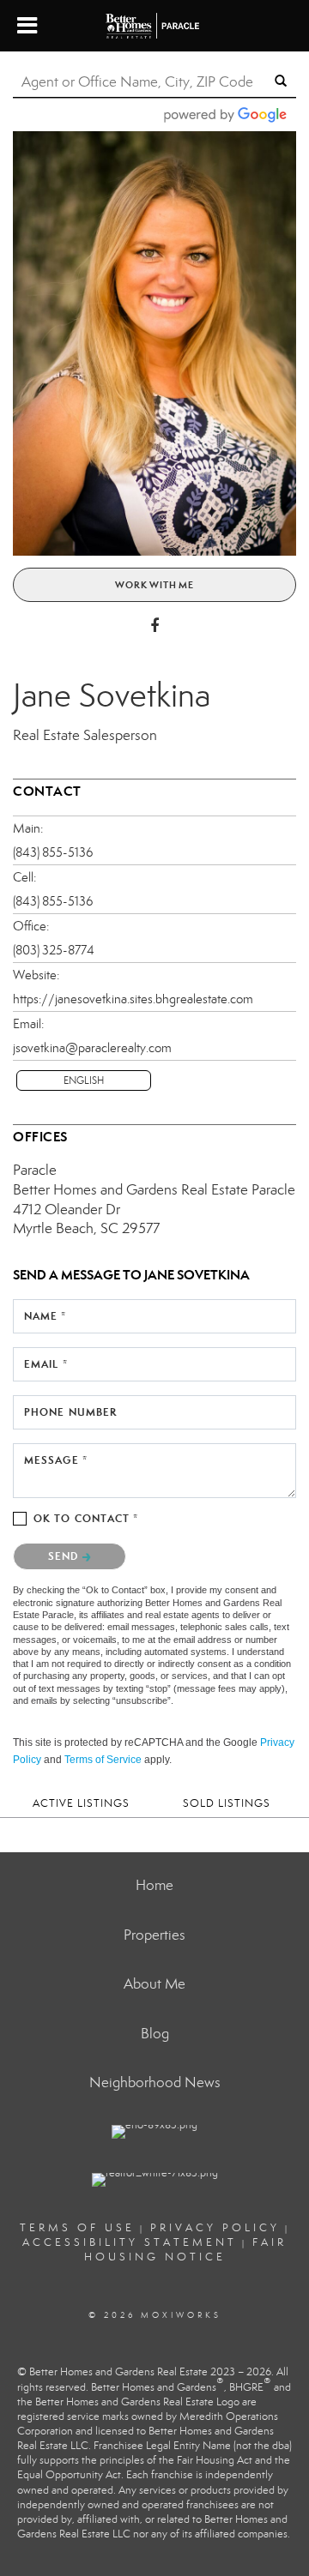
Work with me (154, 585)
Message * (56, 1460)
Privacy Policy (215, 2228)
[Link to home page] (154, 26)
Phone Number (70, 1412)
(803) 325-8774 (54, 950)
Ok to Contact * (86, 1518)
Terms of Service (103, 1760)
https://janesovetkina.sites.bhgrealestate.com (133, 999)
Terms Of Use (77, 2228)
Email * (46, 1364)
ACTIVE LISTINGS (81, 1803)
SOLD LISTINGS (227, 1803)
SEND (65, 1556)
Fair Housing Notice (186, 2250)
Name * (45, 1316)
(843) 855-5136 (53, 852)
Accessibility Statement (130, 2242)
